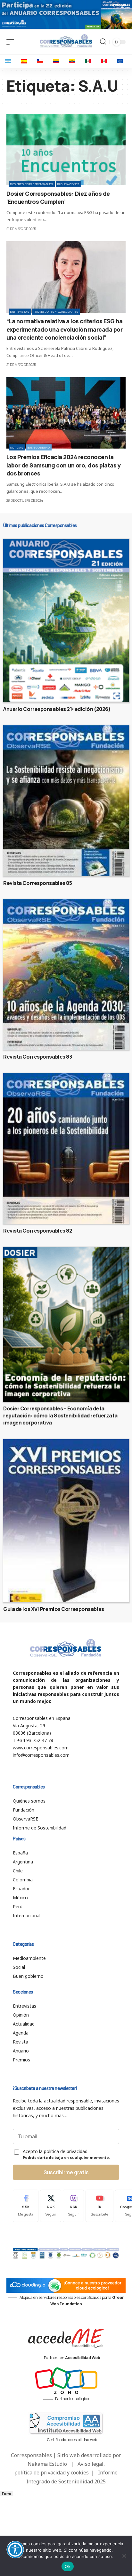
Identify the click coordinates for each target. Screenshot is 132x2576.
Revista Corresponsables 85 (37, 883)
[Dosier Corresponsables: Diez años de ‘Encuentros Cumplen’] (66, 149)
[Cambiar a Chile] (40, 61)
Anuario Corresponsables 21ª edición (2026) (57, 709)
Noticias (17, 447)
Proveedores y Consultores (56, 312)
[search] (103, 42)
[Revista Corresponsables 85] (66, 801)
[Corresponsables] (66, 41)
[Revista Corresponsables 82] (66, 1149)
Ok (68, 2566)
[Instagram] (73, 2206)
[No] (124, 2556)
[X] (51, 2206)
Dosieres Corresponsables (32, 184)
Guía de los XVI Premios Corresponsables (54, 1609)
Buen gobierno (39, 447)
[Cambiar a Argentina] (8, 61)
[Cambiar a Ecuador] (72, 61)
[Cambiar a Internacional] (120, 61)
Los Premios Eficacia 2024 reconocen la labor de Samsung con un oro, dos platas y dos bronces (64, 465)
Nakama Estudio (47, 2464)
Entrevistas (20, 312)
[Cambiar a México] (88, 61)
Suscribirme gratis (66, 2172)
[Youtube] (99, 2206)
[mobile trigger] (12, 42)
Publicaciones (68, 184)
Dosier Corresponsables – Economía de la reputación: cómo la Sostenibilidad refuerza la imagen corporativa (60, 1416)
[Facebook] (26, 2206)
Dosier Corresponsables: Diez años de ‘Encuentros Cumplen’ (58, 198)
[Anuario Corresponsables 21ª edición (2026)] (66, 621)
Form (6, 2493)
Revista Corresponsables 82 (38, 1231)
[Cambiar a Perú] (104, 61)
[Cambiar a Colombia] (56, 61)
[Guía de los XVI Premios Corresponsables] (66, 1521)
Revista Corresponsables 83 (37, 1057)
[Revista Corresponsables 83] (66, 975)
